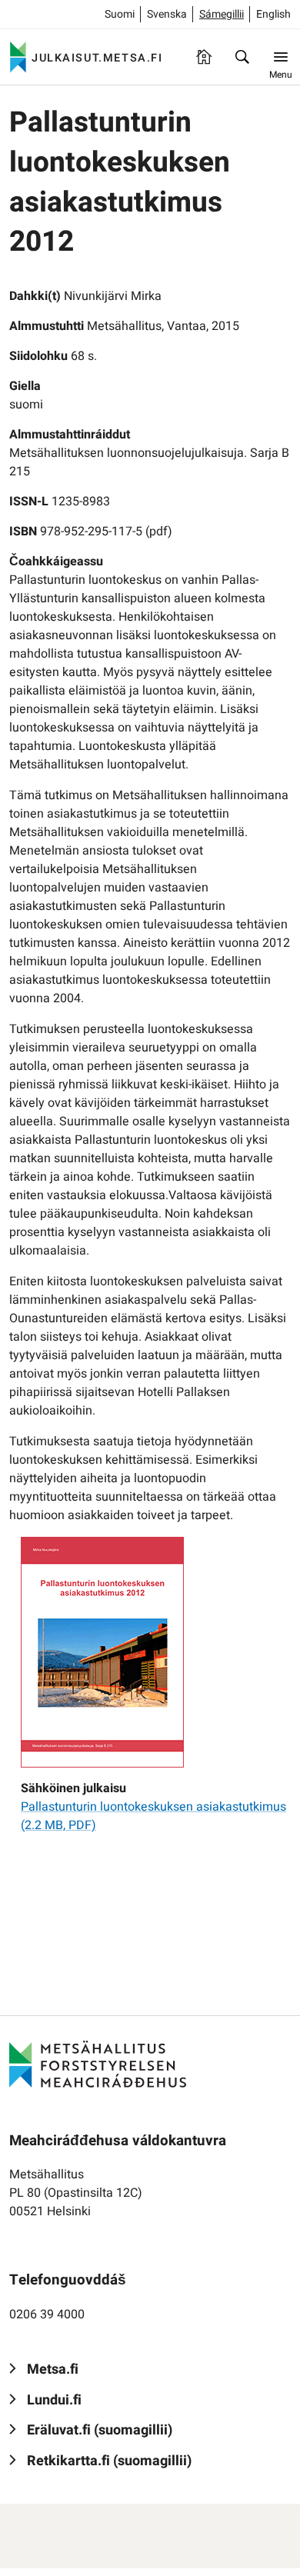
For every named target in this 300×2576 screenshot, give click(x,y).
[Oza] (242, 57)
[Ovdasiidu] (204, 57)
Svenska (167, 14)
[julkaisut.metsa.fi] (98, 2064)
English (273, 14)
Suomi (120, 14)
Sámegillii (222, 14)
